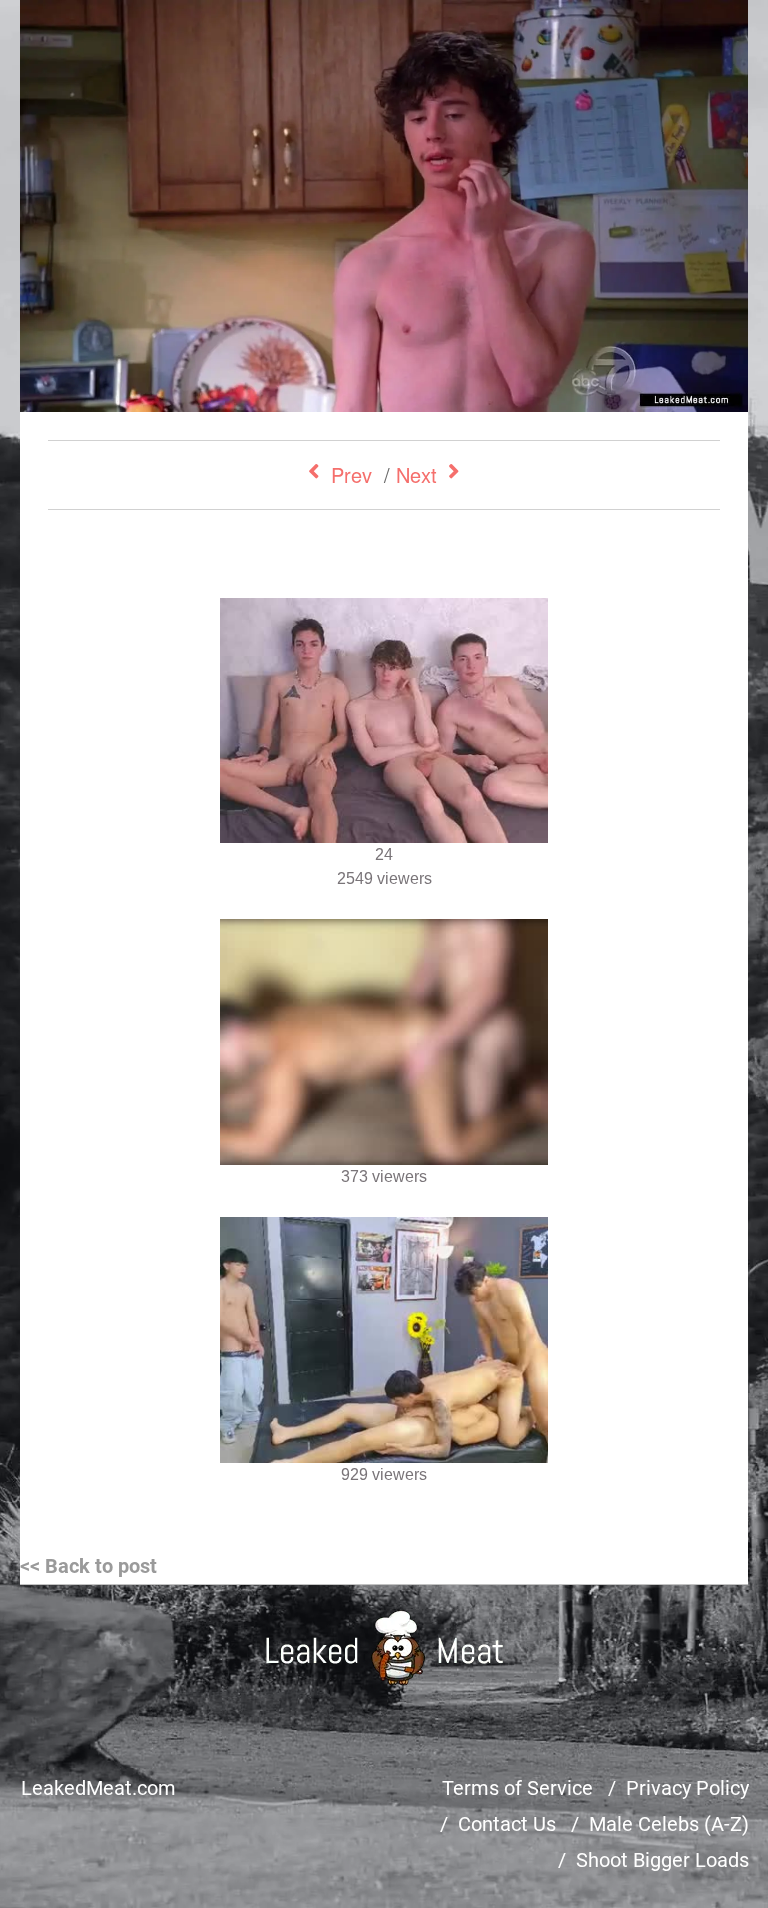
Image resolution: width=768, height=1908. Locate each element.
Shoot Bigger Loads (662, 1860)
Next (416, 474)
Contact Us (507, 1824)
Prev (351, 474)
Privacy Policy (687, 1788)
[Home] (384, 1647)
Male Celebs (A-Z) (669, 1824)
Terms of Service (517, 1788)
